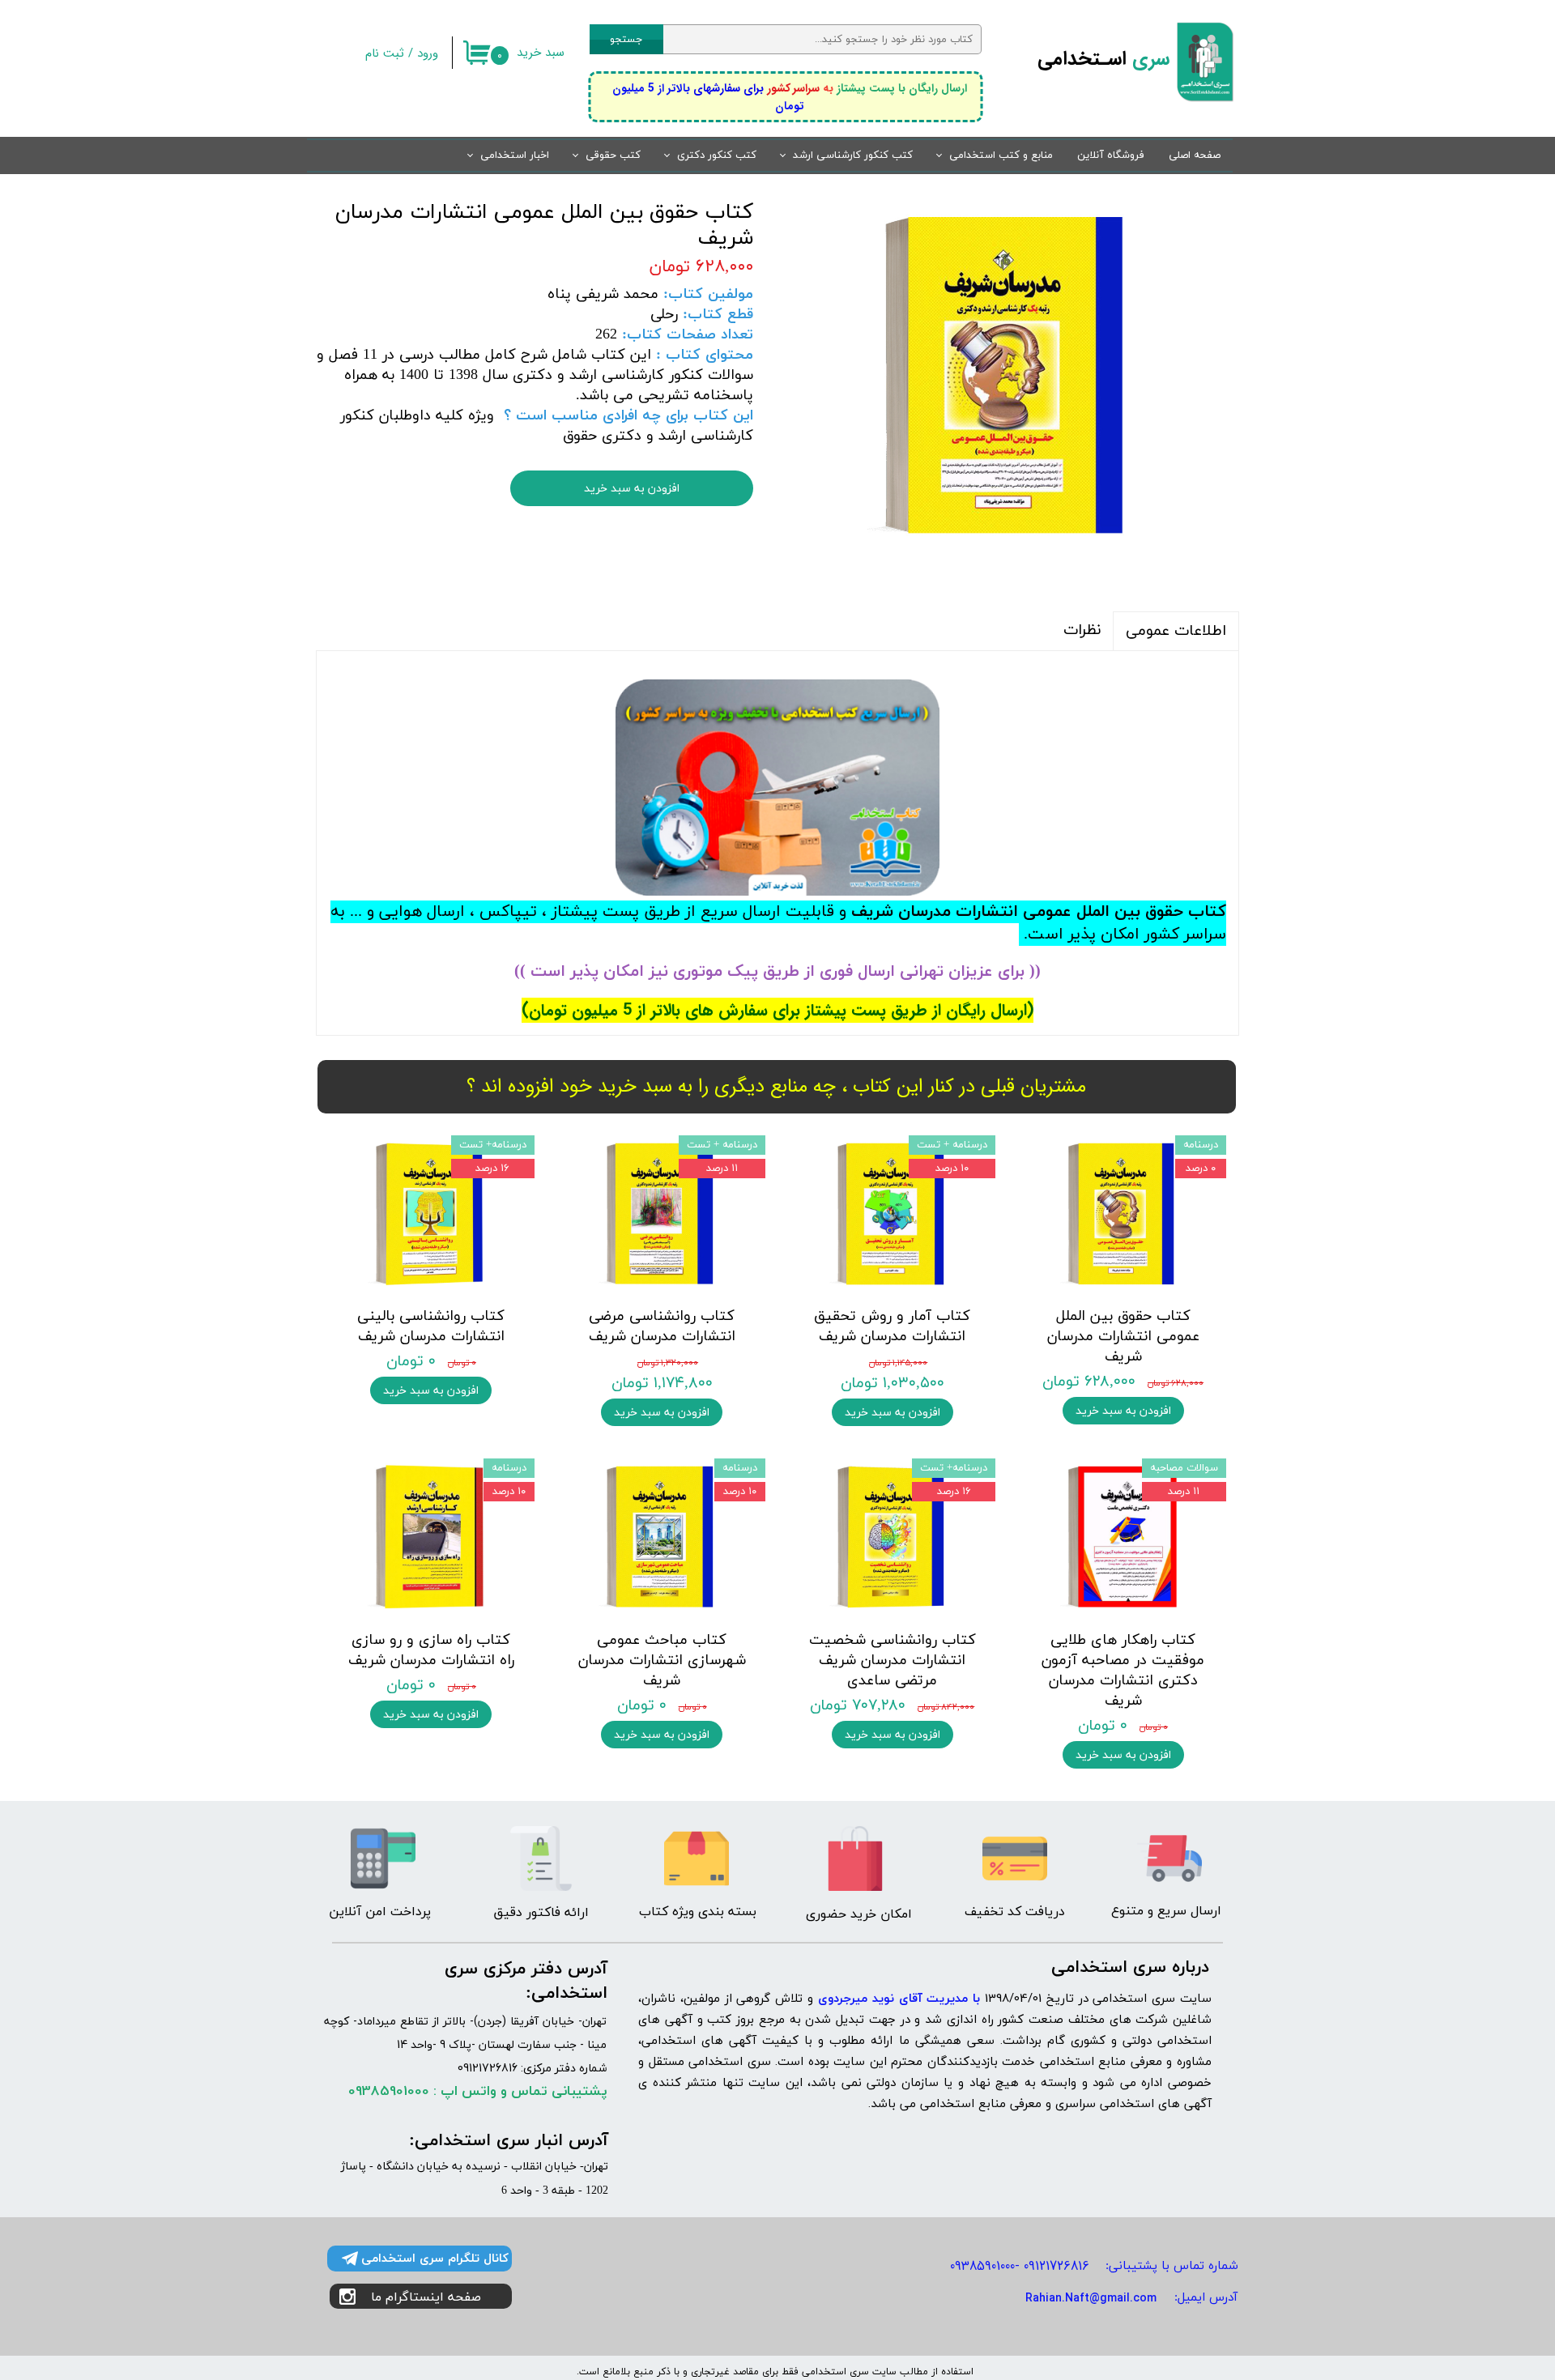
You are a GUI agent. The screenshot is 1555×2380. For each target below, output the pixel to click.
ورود (428, 53)
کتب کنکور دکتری (717, 155)
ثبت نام (385, 53)
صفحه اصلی (1195, 155)
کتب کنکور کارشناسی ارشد (853, 155)
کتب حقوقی (613, 155)
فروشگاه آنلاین (1111, 155)
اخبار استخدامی (515, 155)
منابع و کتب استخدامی (1001, 155)
